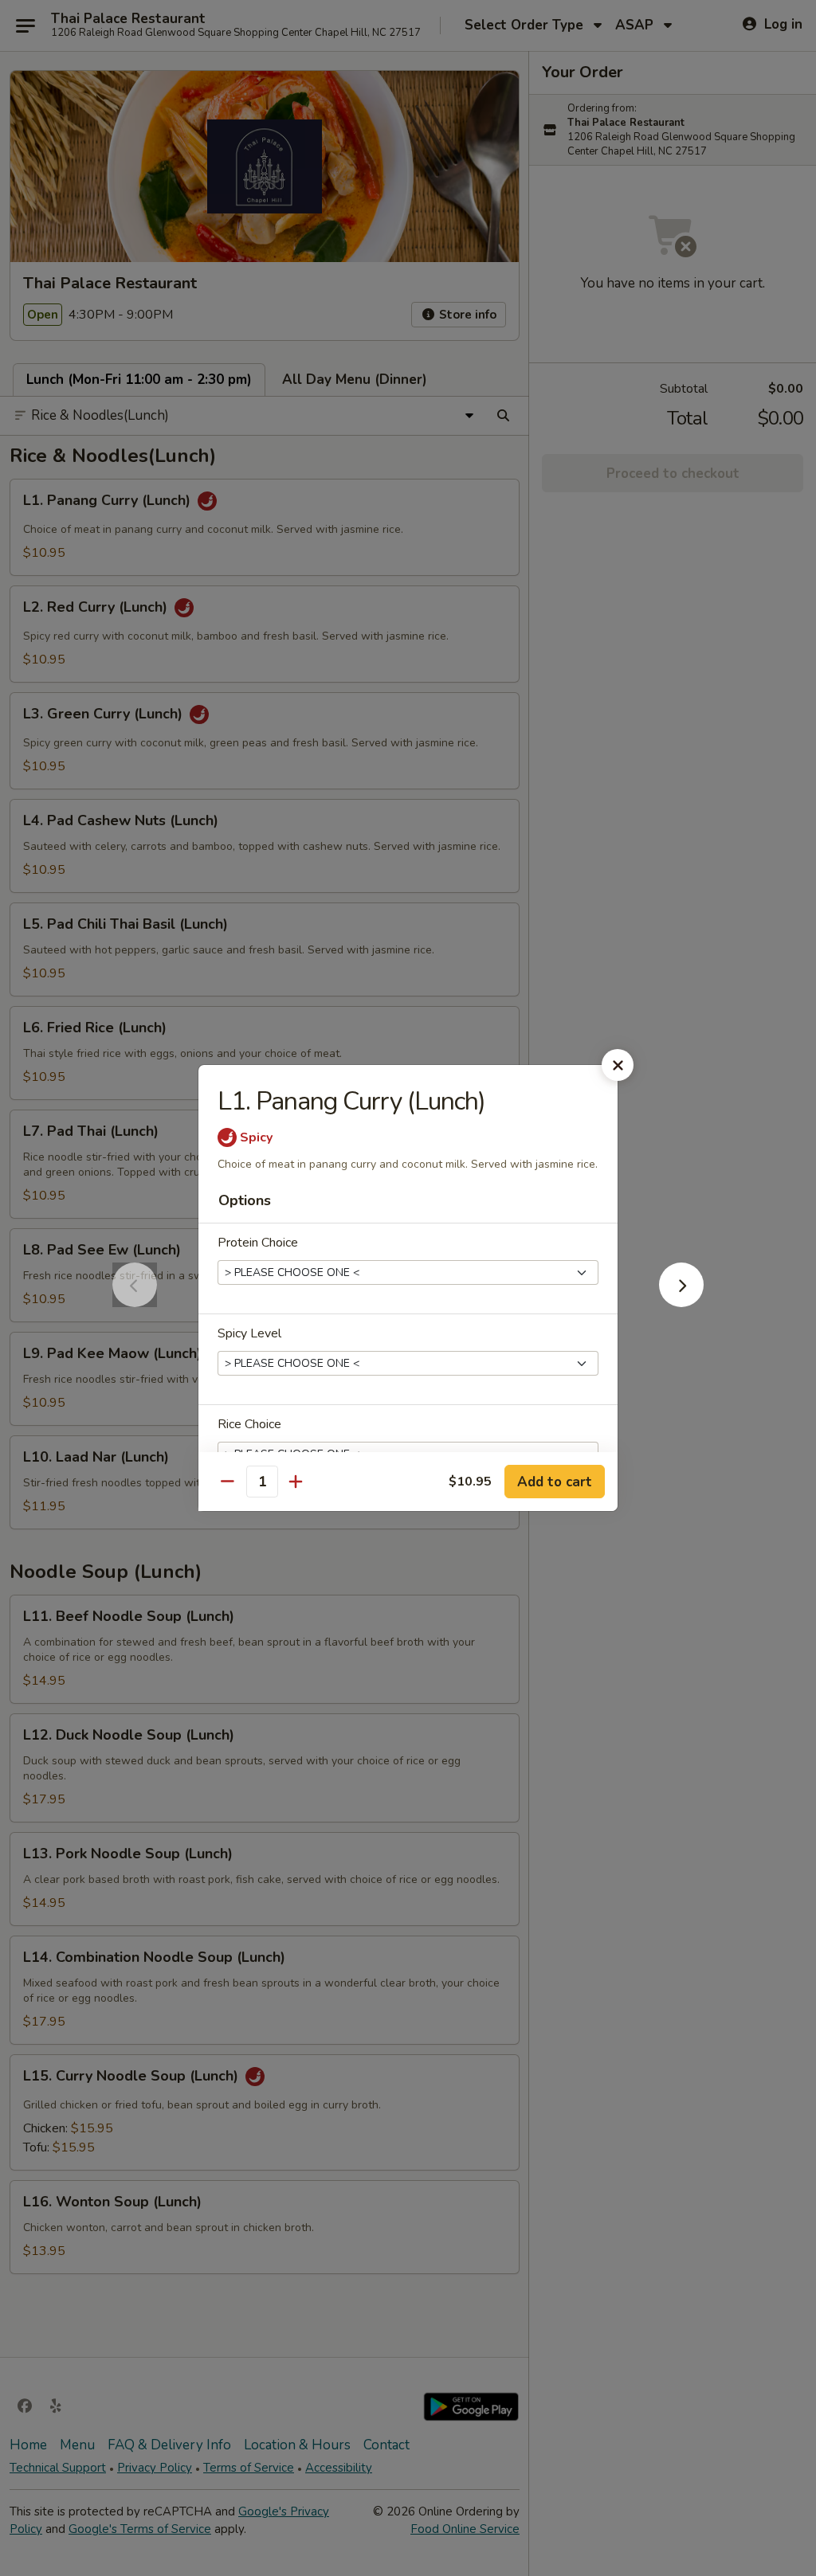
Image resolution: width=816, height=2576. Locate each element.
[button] (681, 1302)
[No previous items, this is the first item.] (135, 1302)
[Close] (618, 1065)
